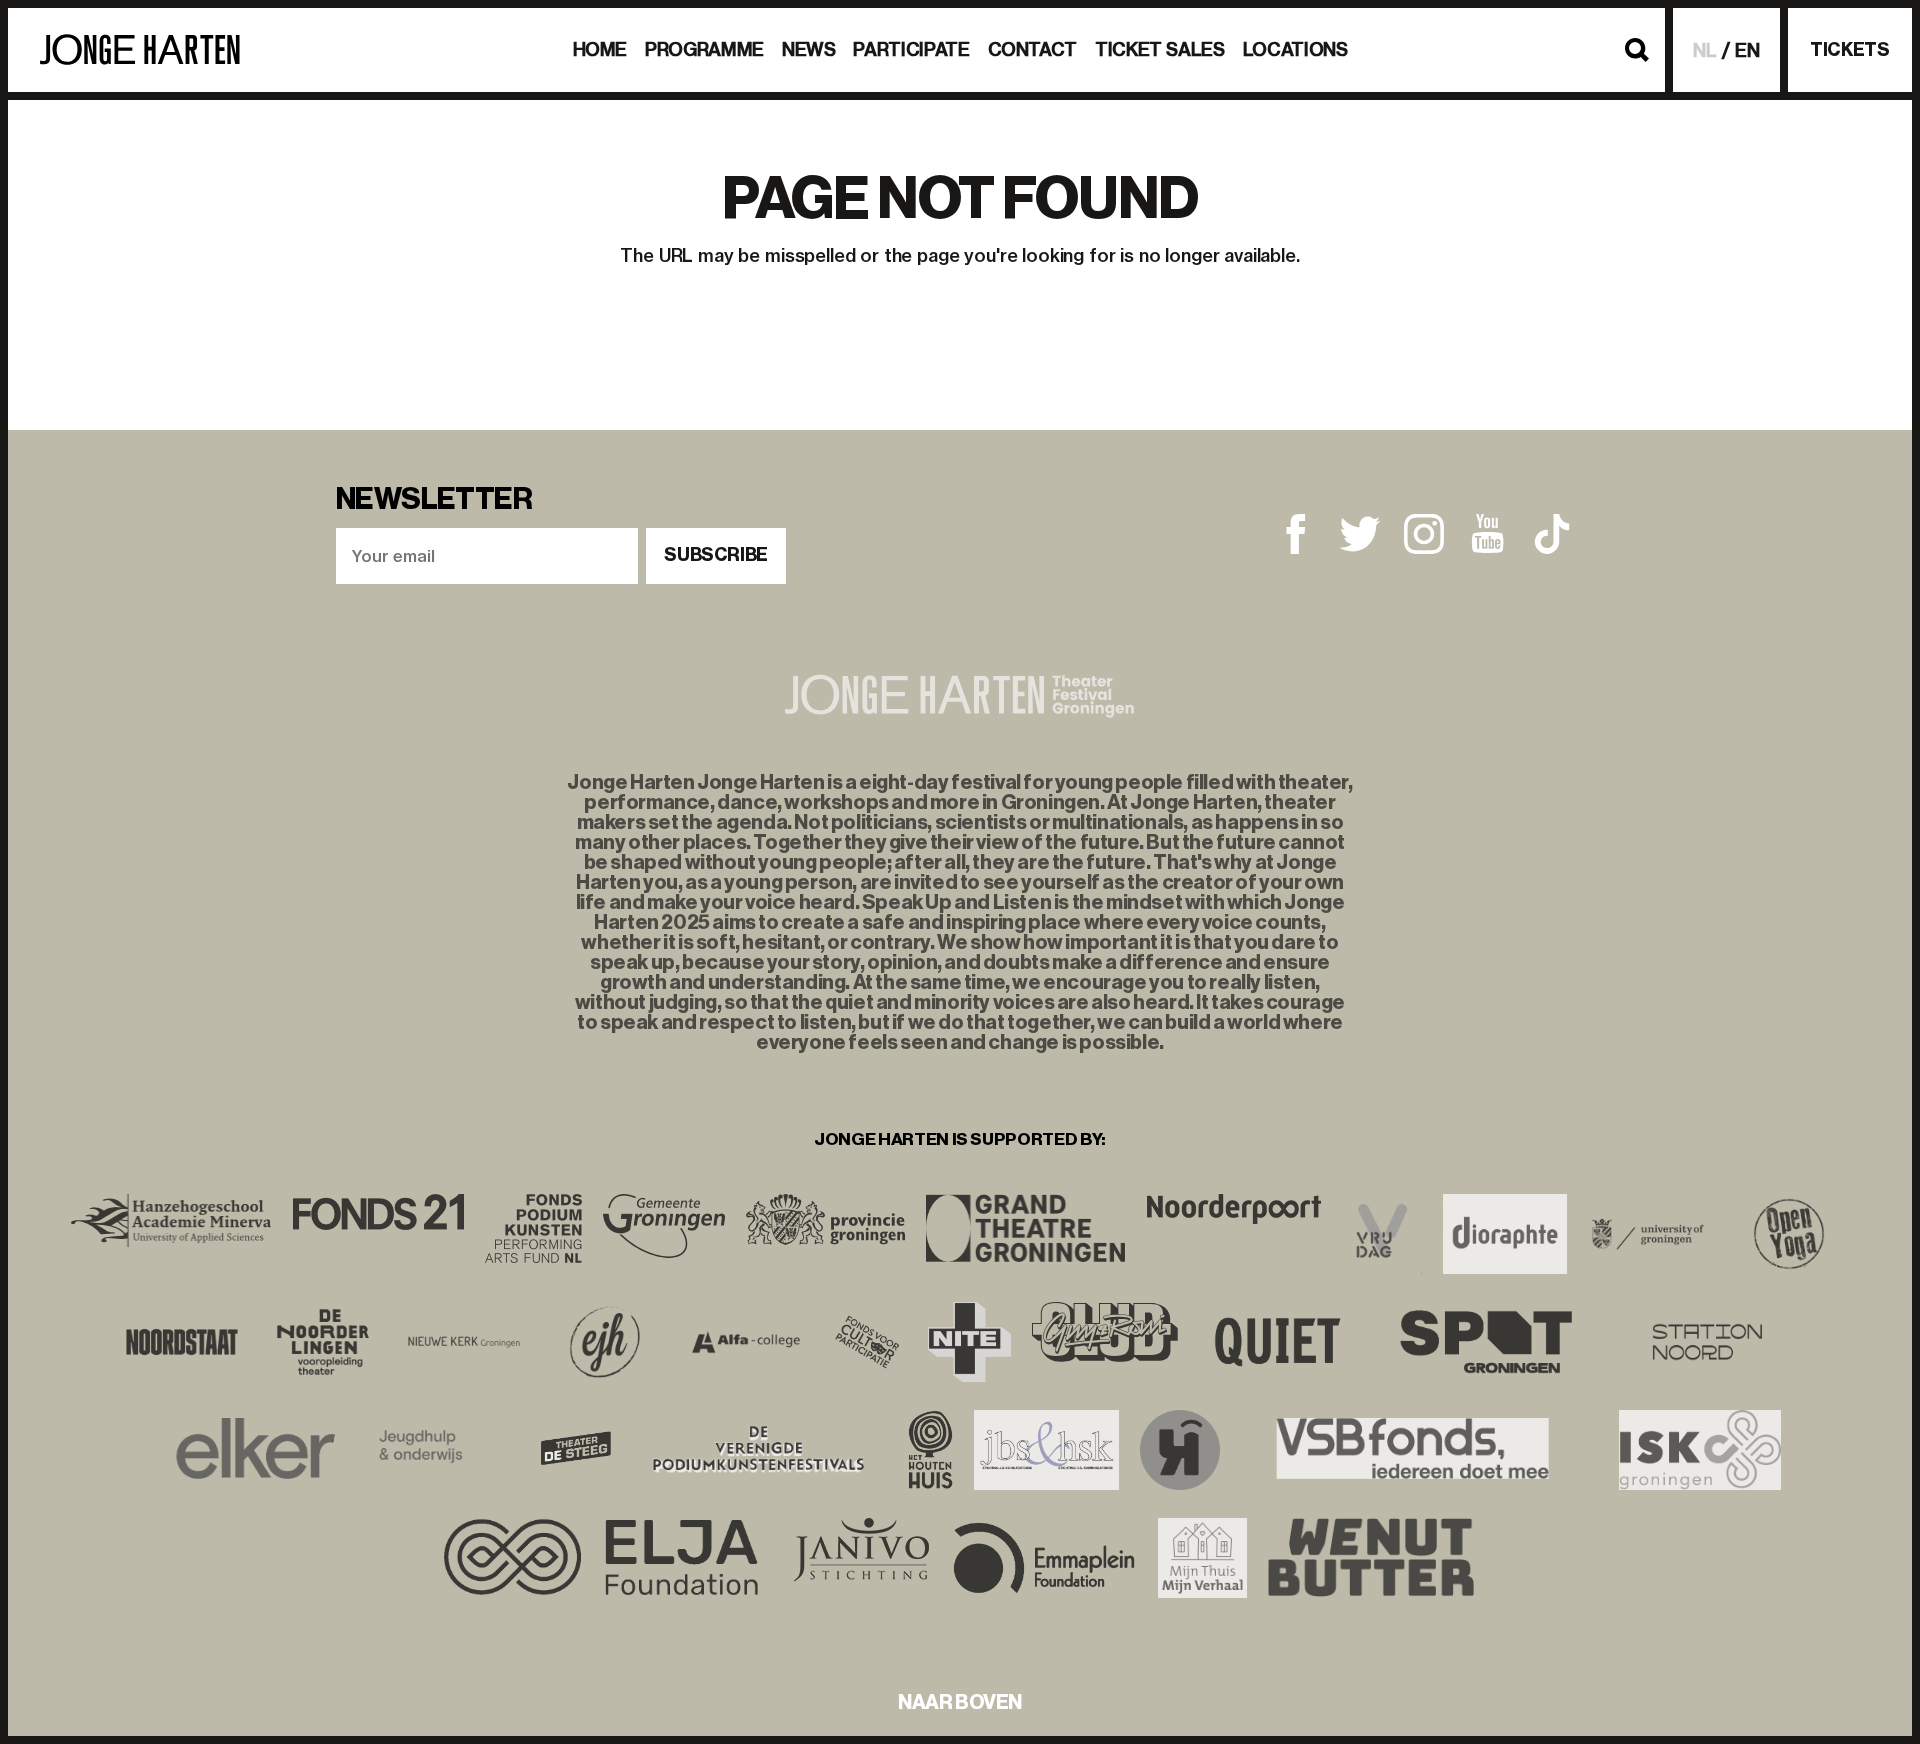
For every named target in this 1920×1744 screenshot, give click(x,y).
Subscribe (716, 555)
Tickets (1849, 50)
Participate (911, 49)
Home (600, 49)
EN (1747, 50)
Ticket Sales (1160, 49)
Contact (1032, 49)
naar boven (960, 1702)
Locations (1295, 49)
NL (1705, 50)
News (809, 49)
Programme (704, 49)
